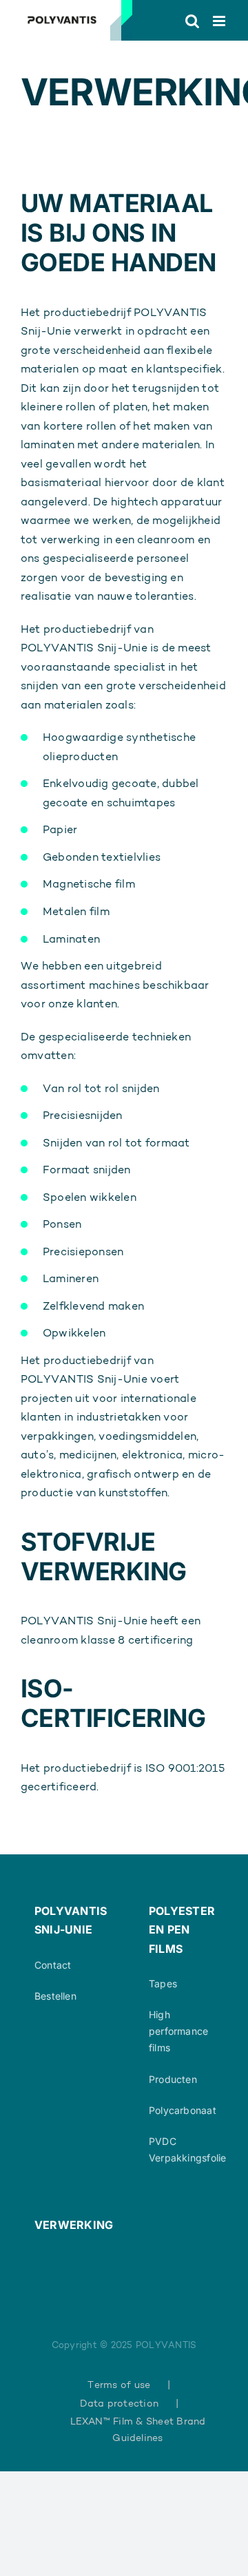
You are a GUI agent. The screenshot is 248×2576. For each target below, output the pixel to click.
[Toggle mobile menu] (220, 21)
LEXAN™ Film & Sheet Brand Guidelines (138, 2429)
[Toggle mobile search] (192, 21)
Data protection (120, 2403)
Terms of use (119, 2385)
